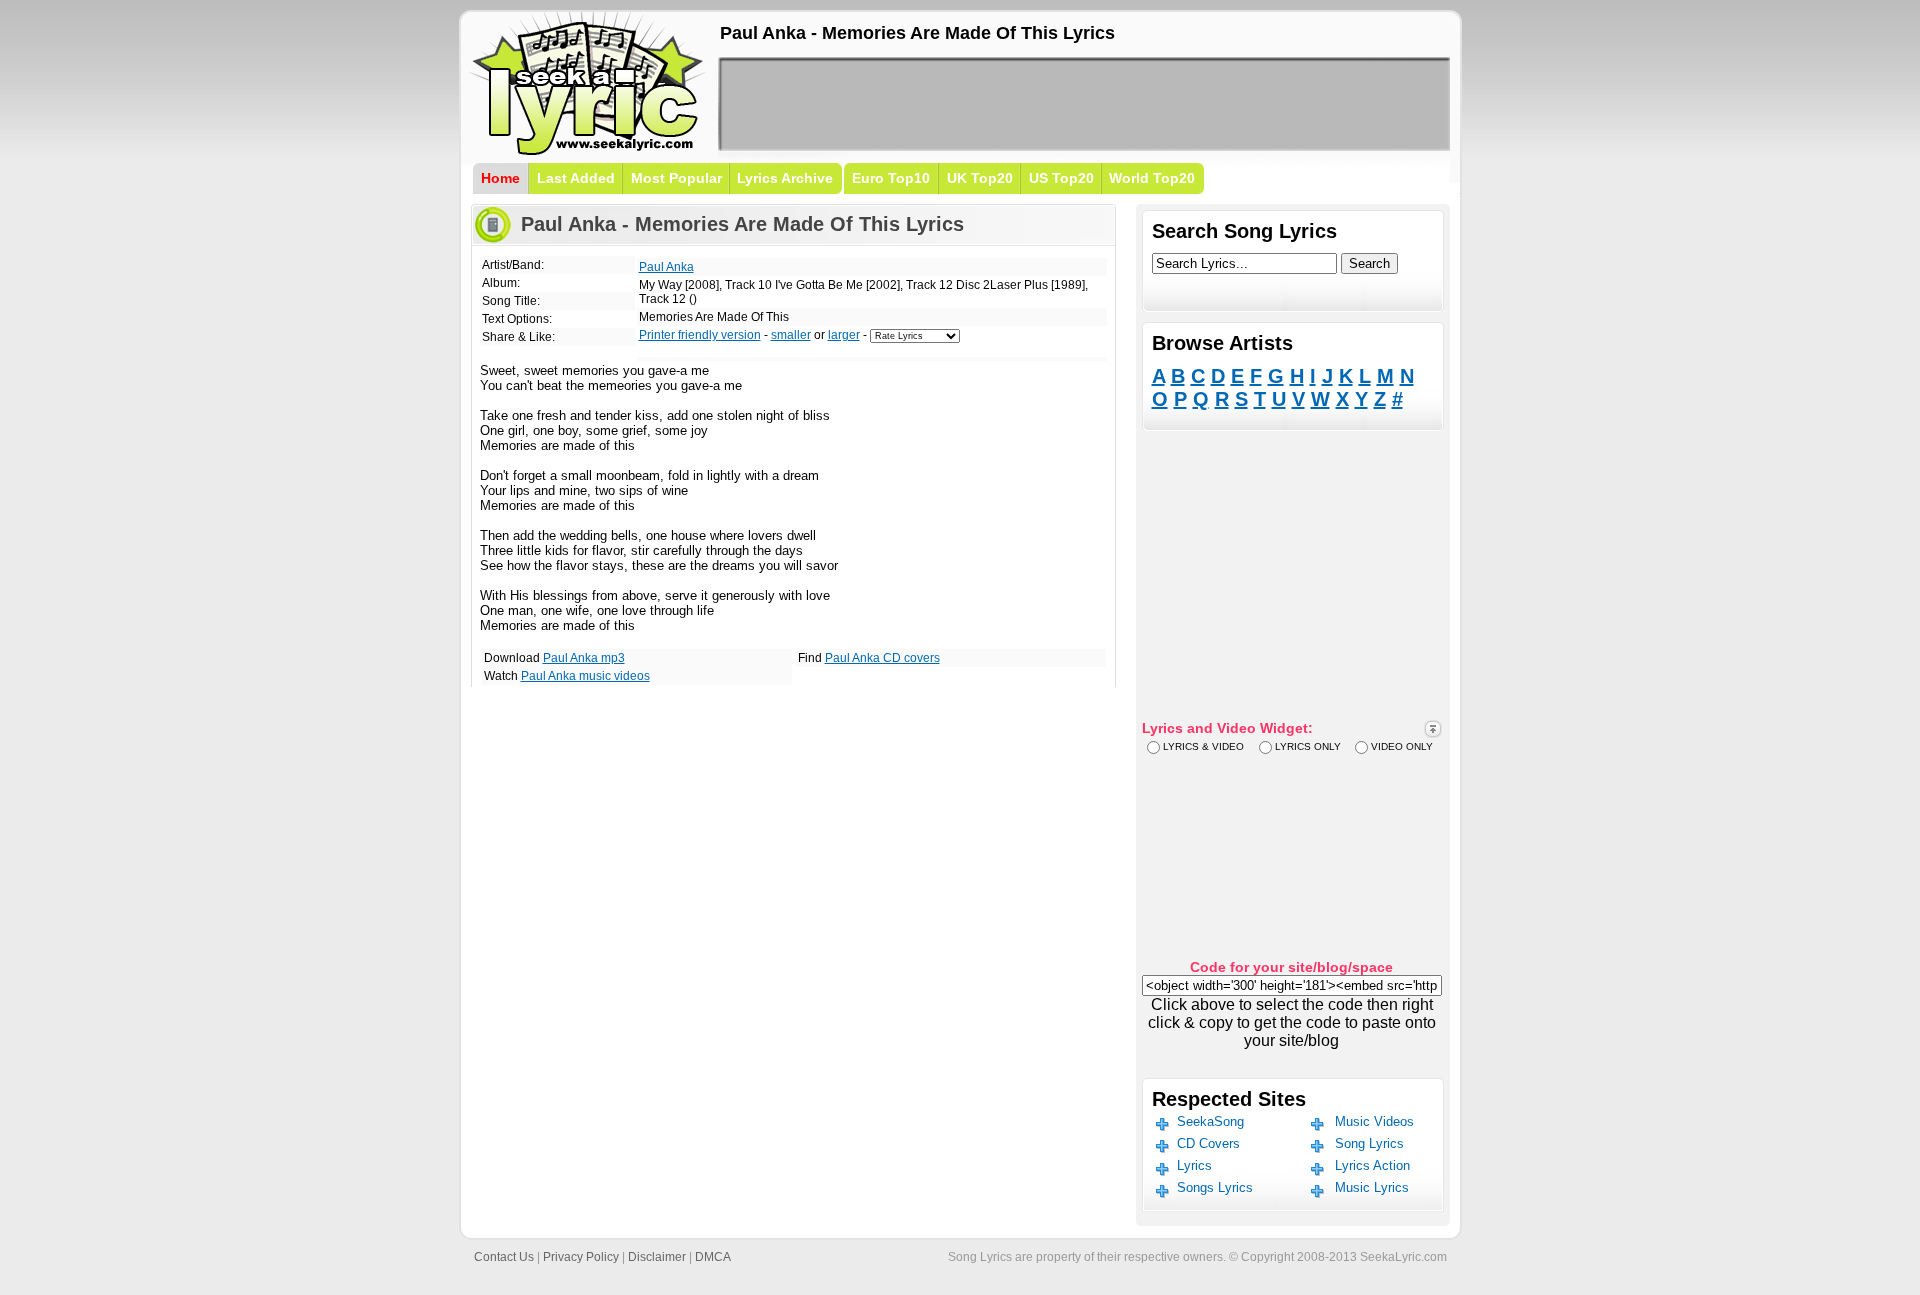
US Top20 (1061, 178)
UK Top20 (980, 178)
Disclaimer (657, 1257)
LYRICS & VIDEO (1203, 746)
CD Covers (1208, 1143)
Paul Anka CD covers (882, 658)
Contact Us (504, 1257)
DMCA (713, 1257)
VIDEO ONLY (1402, 746)
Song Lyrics (1369, 1143)
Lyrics (1194, 1165)
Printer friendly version (700, 335)
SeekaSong (1210, 1121)
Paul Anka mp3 (584, 658)
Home (500, 178)
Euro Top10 (891, 178)
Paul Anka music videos (585, 676)
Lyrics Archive (785, 178)
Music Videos (1374, 1121)
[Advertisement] (1084, 104)
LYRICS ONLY (1308, 746)
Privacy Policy (581, 1257)
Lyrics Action (1372, 1165)
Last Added (576, 178)
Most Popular (676, 178)
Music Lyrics (1372, 1187)
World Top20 (1152, 178)
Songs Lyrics (1215, 1187)
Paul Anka (666, 267)
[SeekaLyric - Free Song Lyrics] (588, 151)
